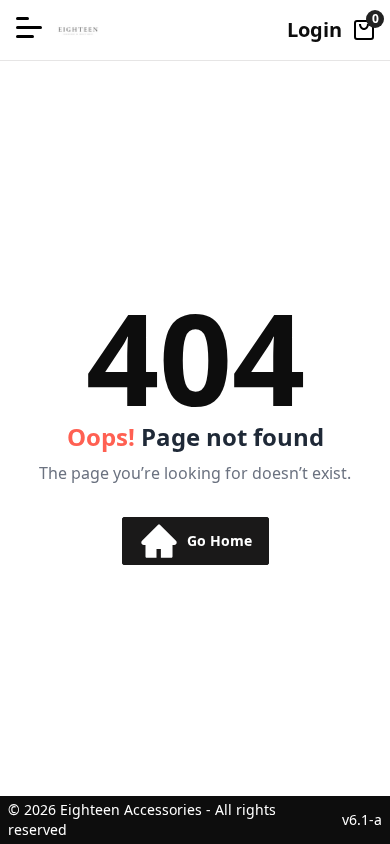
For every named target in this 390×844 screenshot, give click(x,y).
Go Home (219, 540)
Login (314, 29)
